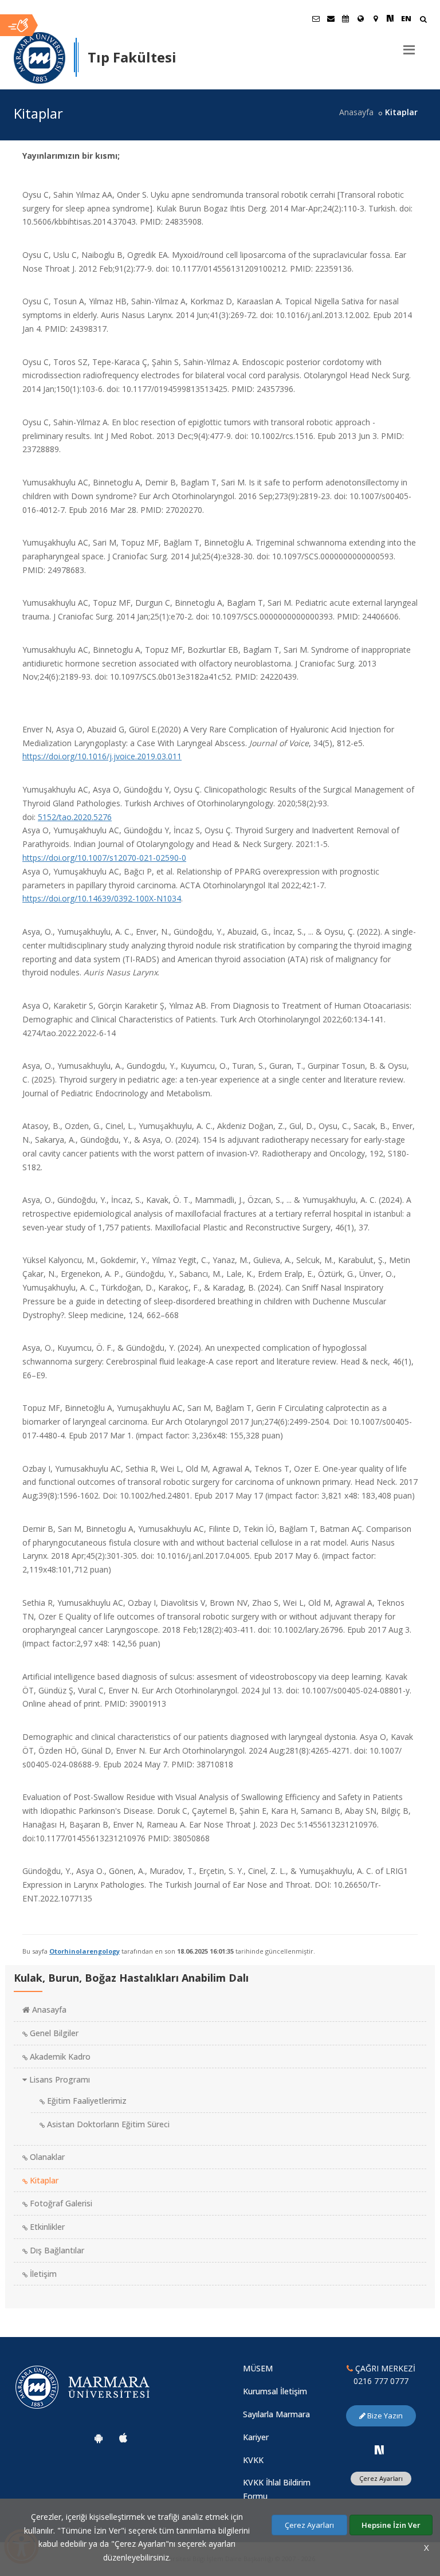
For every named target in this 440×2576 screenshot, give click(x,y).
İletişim (42, 2274)
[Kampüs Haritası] (375, 18)
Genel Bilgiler (53, 2033)
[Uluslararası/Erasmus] (360, 18)
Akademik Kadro (59, 2057)
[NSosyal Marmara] (379, 2450)
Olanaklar (46, 2157)
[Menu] (409, 45)
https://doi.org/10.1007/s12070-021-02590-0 (104, 858)
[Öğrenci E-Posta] (316, 18)
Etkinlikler (46, 2227)
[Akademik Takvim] (345, 18)
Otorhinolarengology (85, 1951)
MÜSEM (258, 2368)
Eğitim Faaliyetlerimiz (86, 2101)
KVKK (253, 2460)
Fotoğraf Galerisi (60, 2203)
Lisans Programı (58, 2079)
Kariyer (256, 2437)
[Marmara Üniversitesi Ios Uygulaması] (123, 2438)
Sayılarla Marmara (276, 2414)
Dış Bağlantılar (56, 2250)
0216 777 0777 (381, 2381)
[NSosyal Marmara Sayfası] (390, 18)
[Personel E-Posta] (331, 18)
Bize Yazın (384, 2416)
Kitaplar (43, 2180)
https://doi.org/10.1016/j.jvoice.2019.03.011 (102, 756)
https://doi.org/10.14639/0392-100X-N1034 (102, 898)
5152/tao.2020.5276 (75, 817)
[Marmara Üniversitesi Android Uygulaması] (99, 2438)
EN (406, 18)
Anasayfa (356, 112)
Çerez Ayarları (381, 2478)
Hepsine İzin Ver (391, 2525)
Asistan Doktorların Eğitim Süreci (107, 2124)
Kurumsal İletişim (275, 2391)
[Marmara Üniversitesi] (40, 58)
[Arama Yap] (423, 20)
